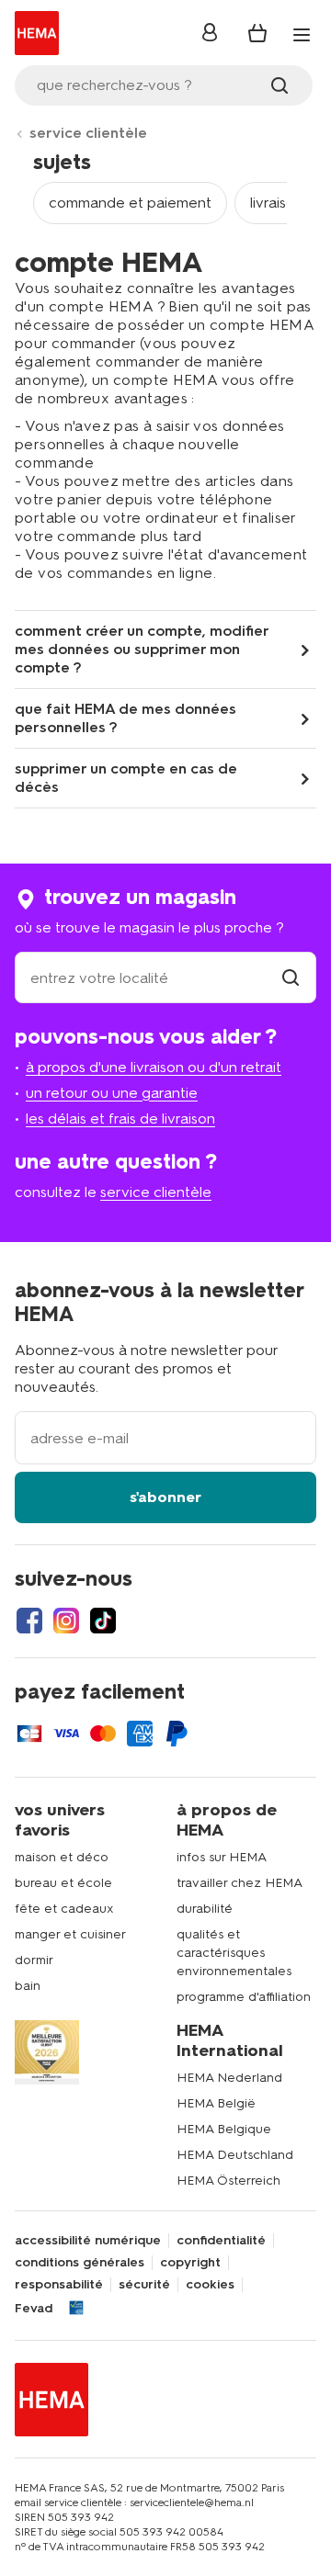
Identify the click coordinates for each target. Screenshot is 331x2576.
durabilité (205, 1909)
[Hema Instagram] (66, 1621)
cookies (210, 2285)
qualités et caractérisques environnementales (234, 1953)
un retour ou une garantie (112, 1093)
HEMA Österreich (228, 2181)
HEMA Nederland (229, 2078)
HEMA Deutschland (235, 2155)
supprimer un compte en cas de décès (126, 778)
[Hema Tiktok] (103, 1621)
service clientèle (88, 133)
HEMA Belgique (224, 2129)
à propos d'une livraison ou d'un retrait (154, 1067)
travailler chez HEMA (240, 1883)
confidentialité (221, 2241)
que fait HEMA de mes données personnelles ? (126, 718)
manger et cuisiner (70, 1934)
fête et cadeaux (64, 1909)
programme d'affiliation (244, 1997)
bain (28, 1986)
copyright (190, 2263)
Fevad (34, 2309)
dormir (34, 1960)
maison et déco (62, 1857)
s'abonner (165, 1497)
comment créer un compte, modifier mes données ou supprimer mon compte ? (142, 649)
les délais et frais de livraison (120, 1119)
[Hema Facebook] (29, 1621)
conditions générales (80, 2263)
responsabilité (59, 2285)
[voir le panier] (257, 33)
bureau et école (63, 1883)
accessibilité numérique (88, 2241)
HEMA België (216, 2103)
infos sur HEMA (222, 1857)
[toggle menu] (302, 35)
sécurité (144, 2285)
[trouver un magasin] (291, 978)
